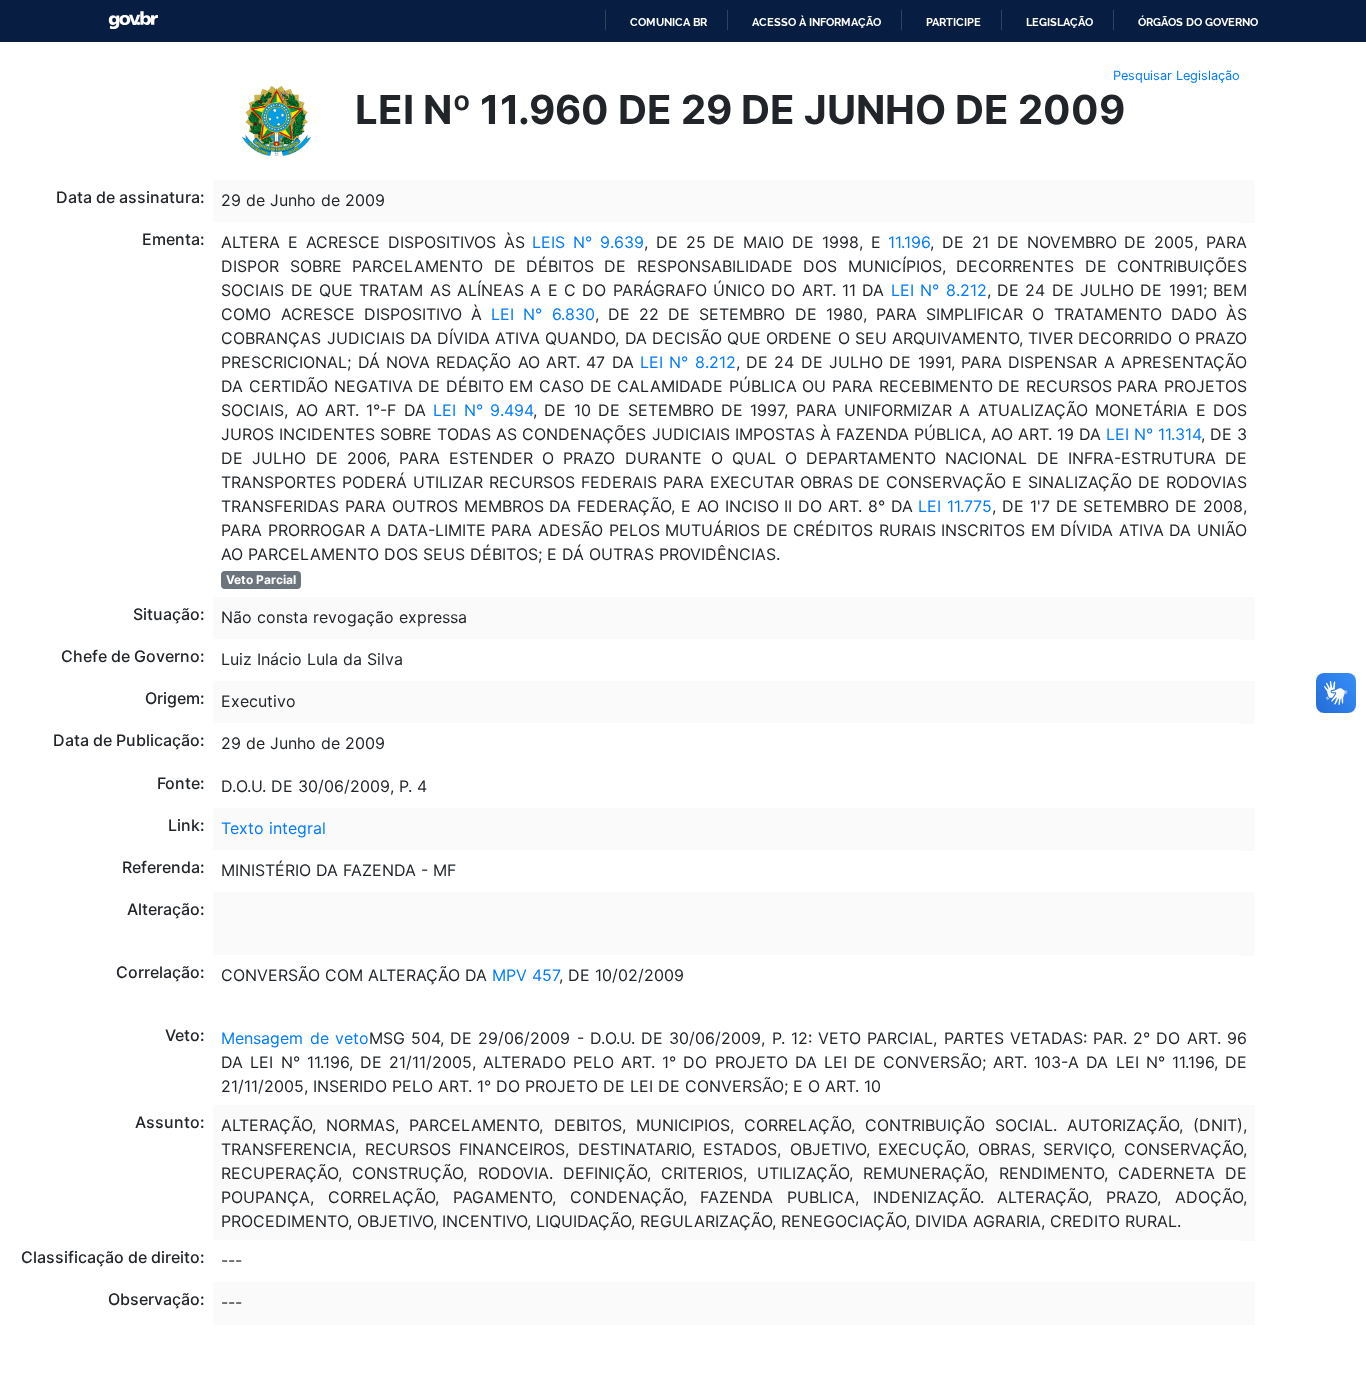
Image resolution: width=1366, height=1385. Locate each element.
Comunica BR (668, 22)
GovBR (133, 20)
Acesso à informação (816, 22)
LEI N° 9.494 (483, 410)
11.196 (909, 242)
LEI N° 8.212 (939, 290)
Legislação (1059, 22)
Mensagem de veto (294, 1038)
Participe (953, 22)
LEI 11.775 (955, 506)
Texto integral (273, 828)
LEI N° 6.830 (542, 314)
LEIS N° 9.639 (588, 242)
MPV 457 (525, 975)
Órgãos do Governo (1198, 22)
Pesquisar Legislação (1176, 75)
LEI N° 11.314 (1153, 434)
